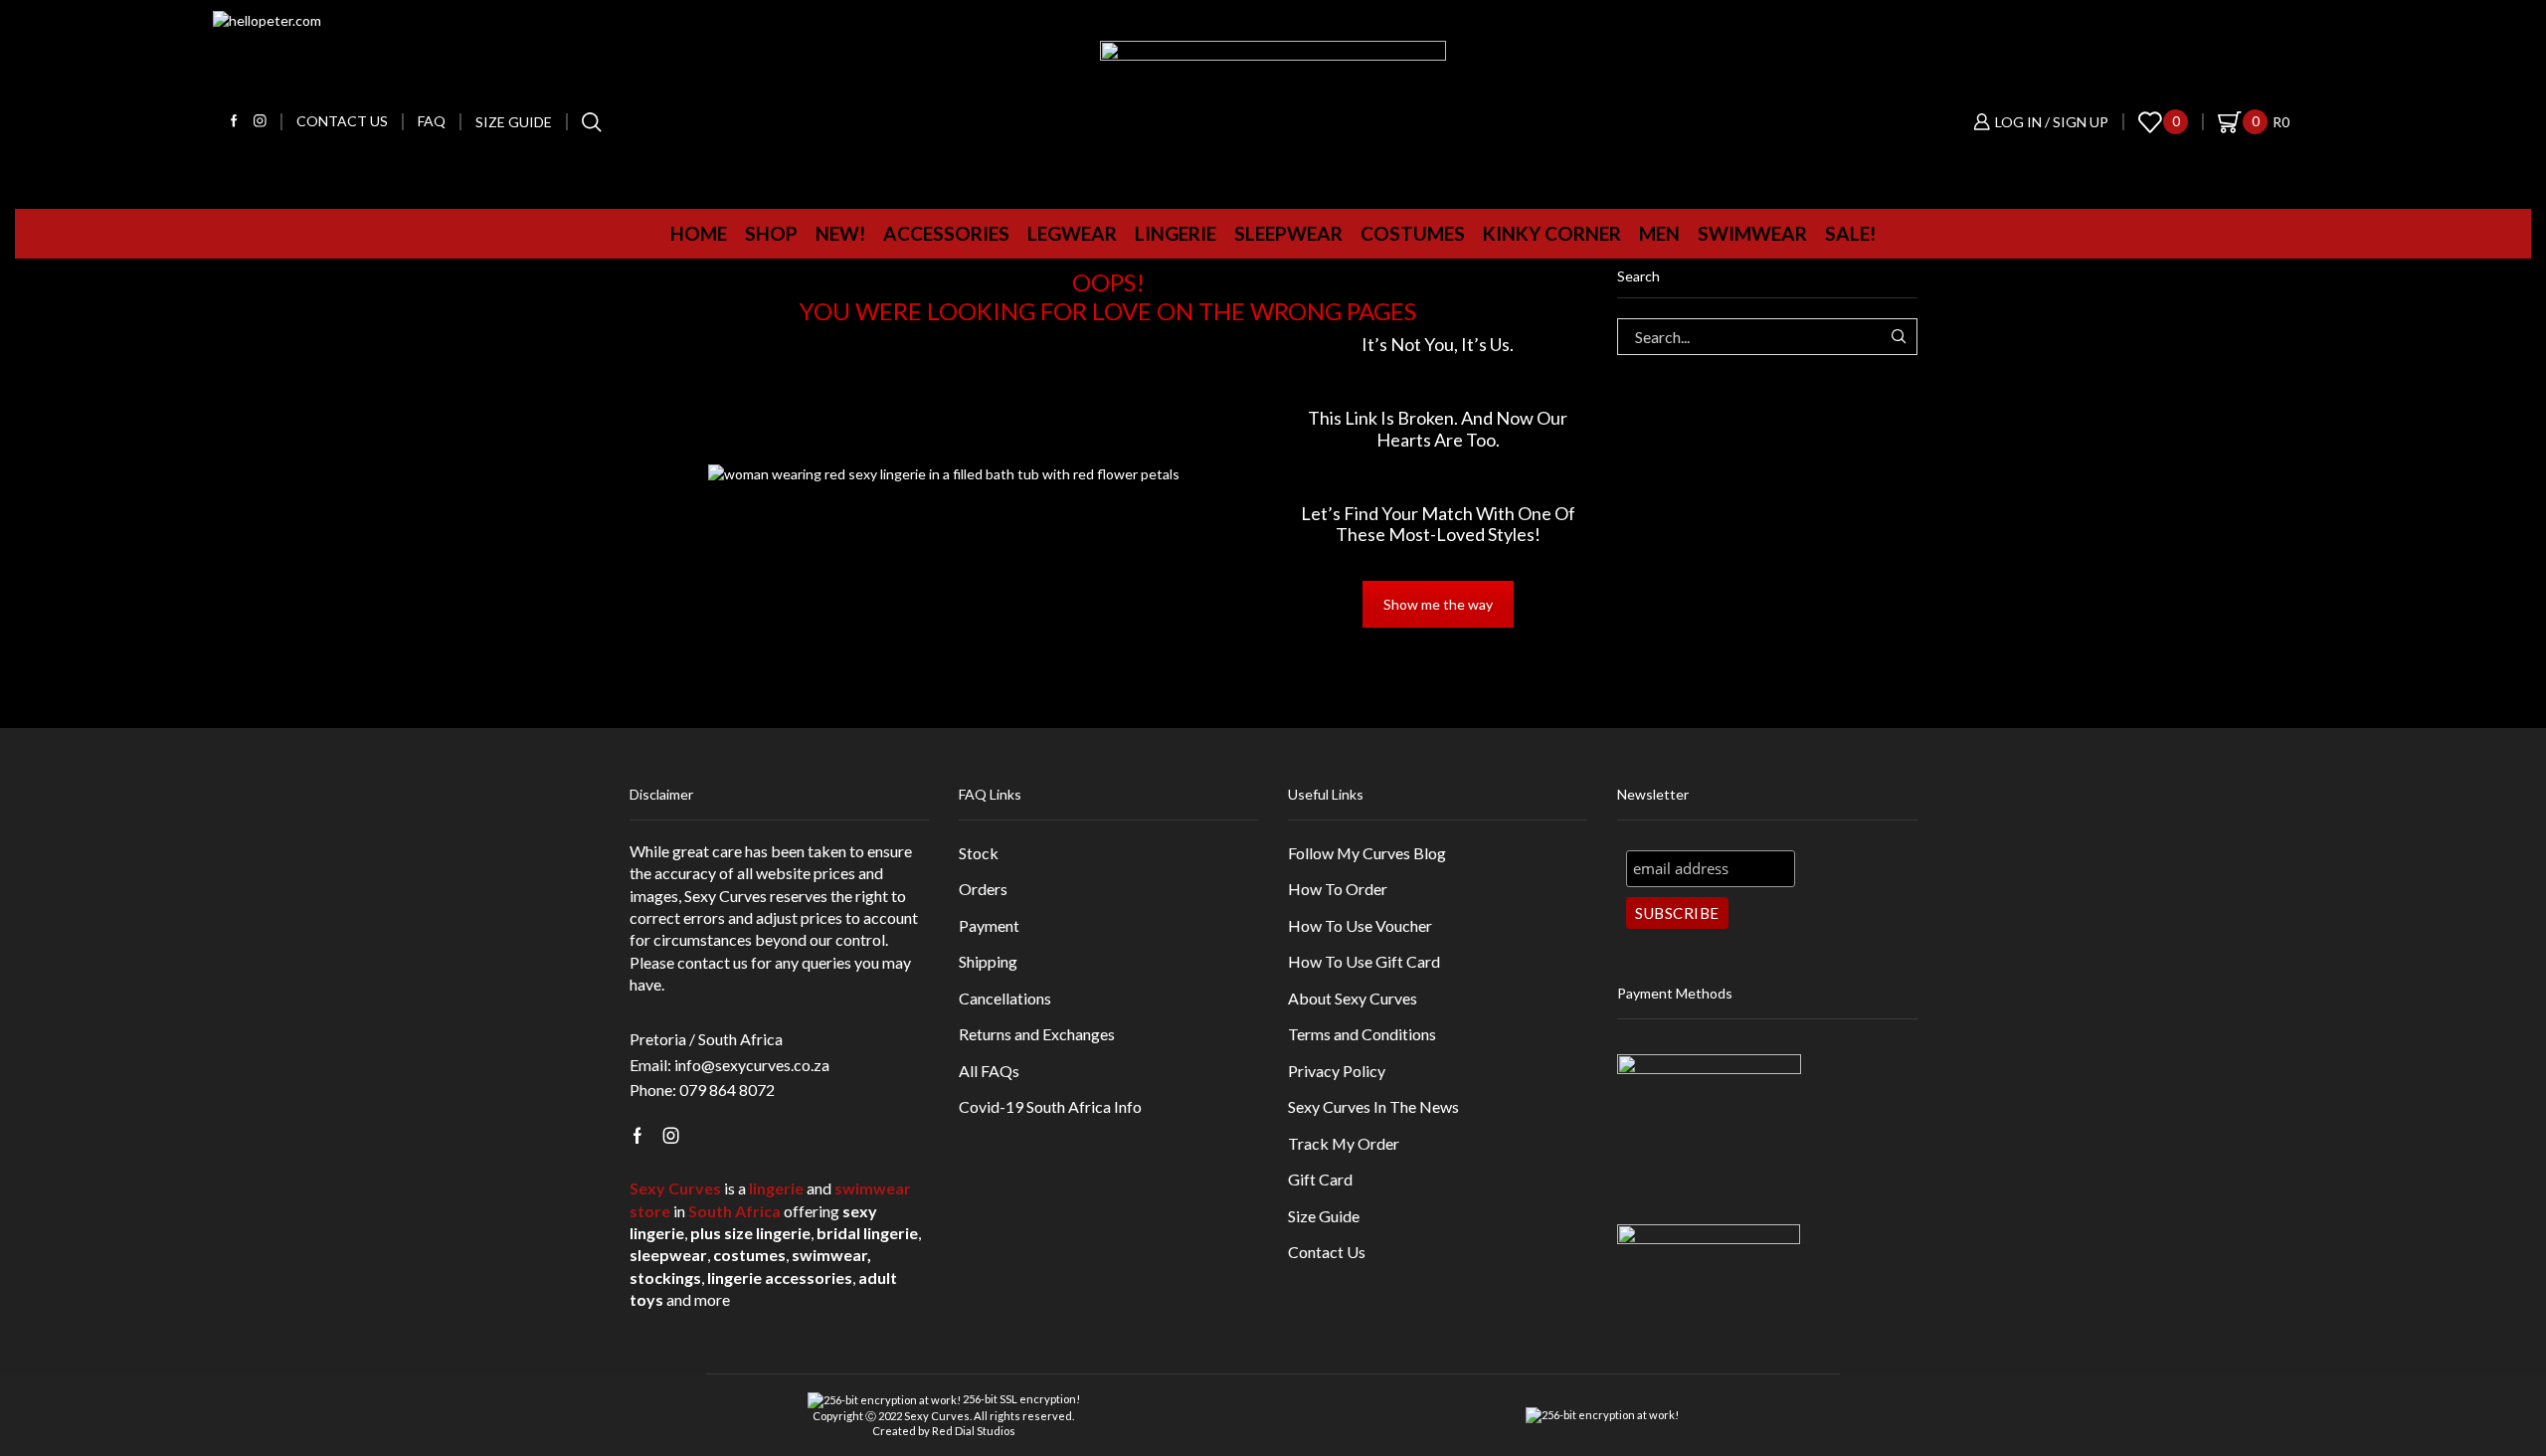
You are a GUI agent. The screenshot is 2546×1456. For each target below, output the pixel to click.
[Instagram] (260, 122)
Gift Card (1320, 1179)
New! (840, 233)
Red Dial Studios (974, 1431)
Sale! (1850, 233)
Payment (989, 925)
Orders (983, 889)
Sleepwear (1288, 233)
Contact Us (1327, 1252)
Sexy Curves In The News (1373, 1106)
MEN (1659, 233)
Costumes (1413, 233)
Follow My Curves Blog (1367, 853)
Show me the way (1438, 604)
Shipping (988, 961)
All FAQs (989, 1071)
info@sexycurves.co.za (752, 1065)
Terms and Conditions (1362, 1034)
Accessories (946, 233)
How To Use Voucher (1360, 925)
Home (699, 233)
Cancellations (1005, 998)
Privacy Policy (1337, 1071)
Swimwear (1752, 233)
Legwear (1072, 233)
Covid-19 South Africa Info (1050, 1106)
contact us (713, 962)
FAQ (432, 121)
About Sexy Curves (1353, 998)
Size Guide (514, 122)
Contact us (342, 121)
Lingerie (1176, 233)
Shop (771, 233)
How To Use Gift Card (1364, 961)
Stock (979, 853)
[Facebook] (234, 122)
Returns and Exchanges (1037, 1034)
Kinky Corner (1552, 233)
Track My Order (1344, 1143)
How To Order (1338, 889)
